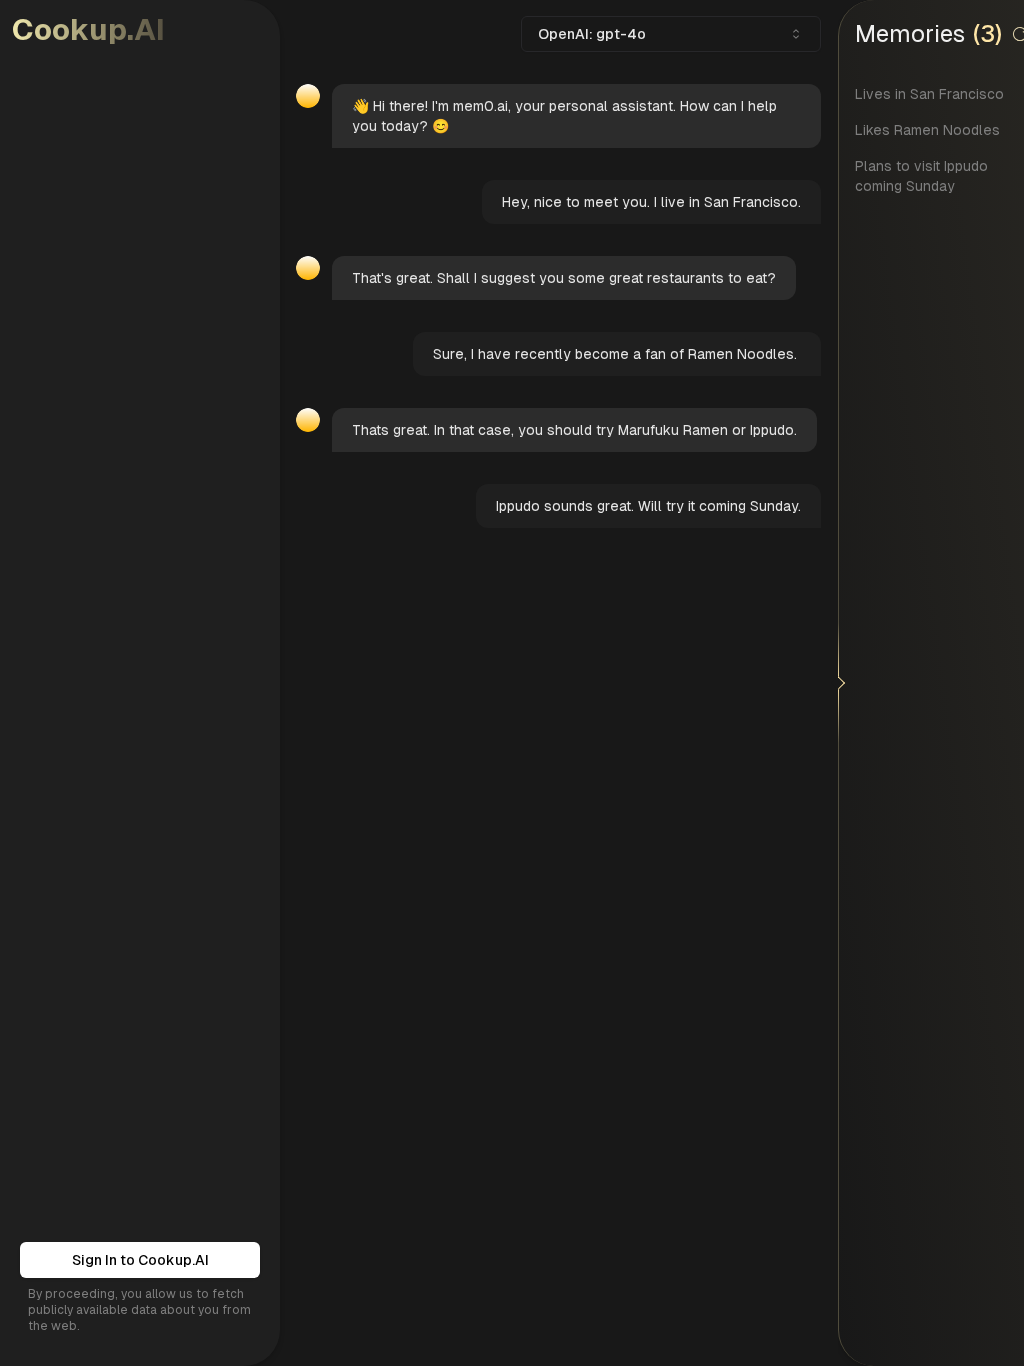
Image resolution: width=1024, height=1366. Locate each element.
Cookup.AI (88, 29)
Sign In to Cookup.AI (140, 1260)
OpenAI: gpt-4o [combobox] (592, 34)
